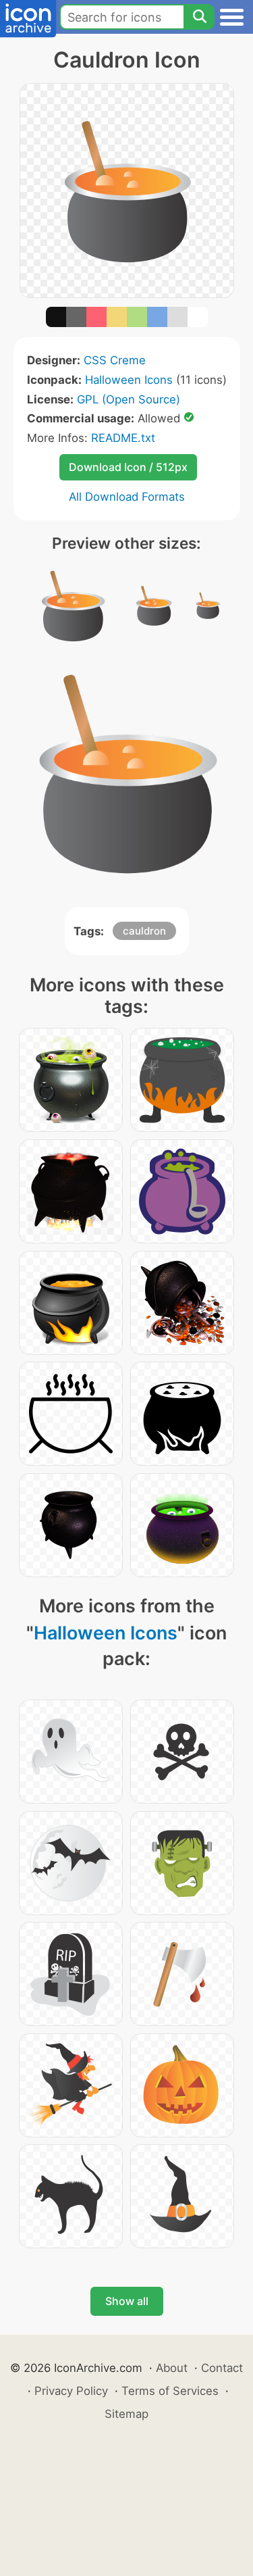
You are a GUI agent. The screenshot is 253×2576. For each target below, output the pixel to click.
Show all (127, 2301)
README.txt (123, 438)
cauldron (144, 931)
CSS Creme (115, 360)
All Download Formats (127, 497)
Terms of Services (170, 2391)
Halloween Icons (129, 380)
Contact (222, 2368)
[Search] (199, 17)
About (172, 2368)
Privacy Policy (71, 2391)
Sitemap (126, 2414)
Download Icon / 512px (128, 467)
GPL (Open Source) (129, 399)
